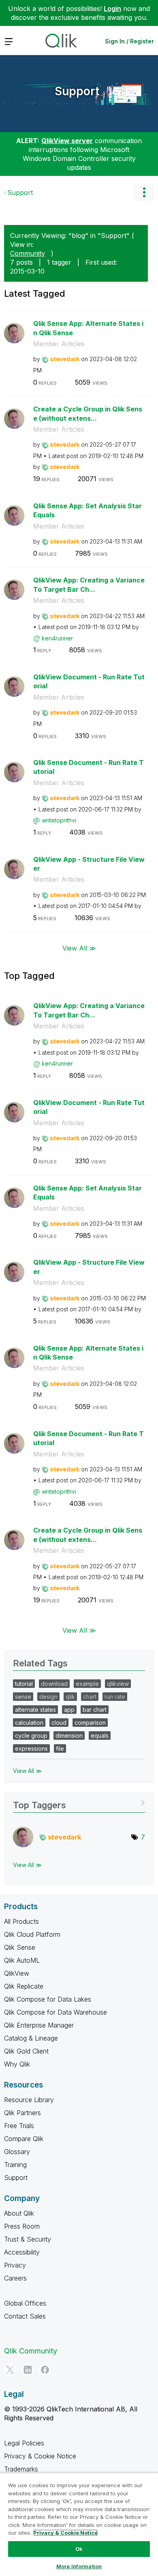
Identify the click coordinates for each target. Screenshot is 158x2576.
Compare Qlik (24, 2139)
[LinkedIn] (28, 2370)
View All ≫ (79, 948)
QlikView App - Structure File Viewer (89, 864)
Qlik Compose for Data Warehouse (56, 2012)
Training (15, 2165)
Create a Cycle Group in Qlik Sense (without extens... (88, 414)
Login (112, 9)
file (60, 1748)
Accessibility (22, 2252)
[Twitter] (10, 2370)
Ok (79, 2549)
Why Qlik (17, 2064)
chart (90, 1697)
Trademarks (21, 2469)
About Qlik (19, 2213)
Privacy (15, 2265)
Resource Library (29, 2100)
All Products (21, 1921)
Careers (15, 2278)
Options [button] (144, 193)
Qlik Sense (20, 1947)
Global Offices (25, 2303)
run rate (115, 1697)
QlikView (17, 1973)
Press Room (22, 2226)
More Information (79, 2566)
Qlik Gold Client (26, 2051)
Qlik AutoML (22, 1960)
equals (100, 1736)
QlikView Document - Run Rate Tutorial (89, 682)
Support (77, 91)
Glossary (17, 2152)
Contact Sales (25, 2316)
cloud (59, 1723)
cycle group (31, 1736)
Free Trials (19, 2126)
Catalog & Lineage (31, 2038)
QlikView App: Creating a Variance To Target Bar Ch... (89, 585)
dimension (69, 1736)
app (69, 1710)
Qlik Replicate (24, 1986)
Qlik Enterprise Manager (39, 2025)
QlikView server (67, 141)
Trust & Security (28, 2239)
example (87, 1684)
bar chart (95, 1710)
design (48, 1697)
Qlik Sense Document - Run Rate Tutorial (89, 767)
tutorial (24, 1684)
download (54, 1684)
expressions (31, 1748)
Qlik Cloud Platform (32, 1934)
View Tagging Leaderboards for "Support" (79, 1802)
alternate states (35, 1710)
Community (28, 253)
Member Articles (59, 344)
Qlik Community (31, 2351)
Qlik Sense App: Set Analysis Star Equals (88, 511)
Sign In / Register (129, 41)
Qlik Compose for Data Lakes (48, 1999)
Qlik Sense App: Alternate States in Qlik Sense (88, 328)
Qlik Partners (22, 2113)
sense (23, 1697)
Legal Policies (24, 2443)
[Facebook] (45, 2370)
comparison (90, 1723)
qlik (70, 1697)
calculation (29, 1723)
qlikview (118, 1684)
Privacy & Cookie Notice (40, 2456)
